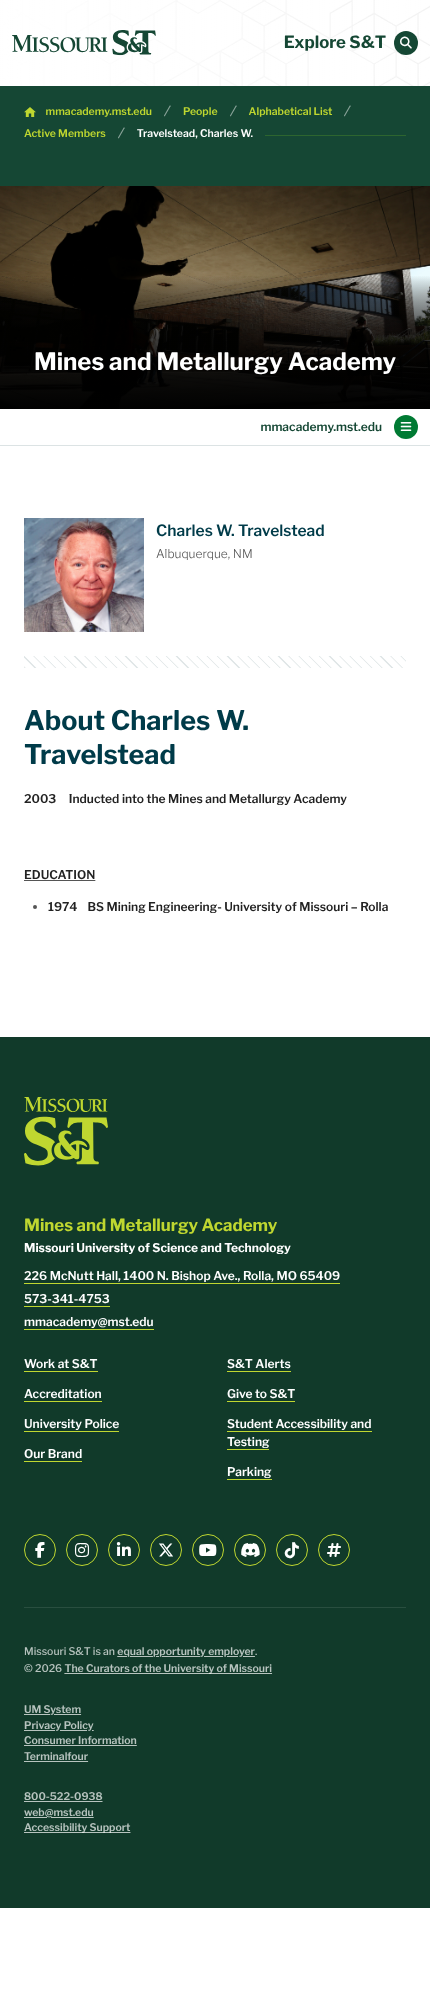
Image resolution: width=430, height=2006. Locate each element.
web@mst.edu (59, 1812)
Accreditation (63, 1393)
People (200, 111)
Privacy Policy (59, 1725)
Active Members (65, 133)
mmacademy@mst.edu (89, 1321)
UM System (52, 1709)
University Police (71, 1423)
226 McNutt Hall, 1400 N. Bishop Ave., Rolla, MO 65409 (182, 1275)
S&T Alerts (259, 1363)
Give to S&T (261, 1393)
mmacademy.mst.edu (99, 111)
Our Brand (53, 1453)
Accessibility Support (77, 1827)
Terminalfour (56, 1756)
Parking (249, 1471)
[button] (406, 43)
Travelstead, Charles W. (195, 133)
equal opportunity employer (186, 1651)
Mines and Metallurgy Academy (215, 361)
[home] (84, 43)
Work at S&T (61, 1363)
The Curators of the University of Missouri (168, 1668)
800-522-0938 (63, 1796)
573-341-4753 (67, 1298)
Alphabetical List (291, 111)
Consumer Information (80, 1740)
